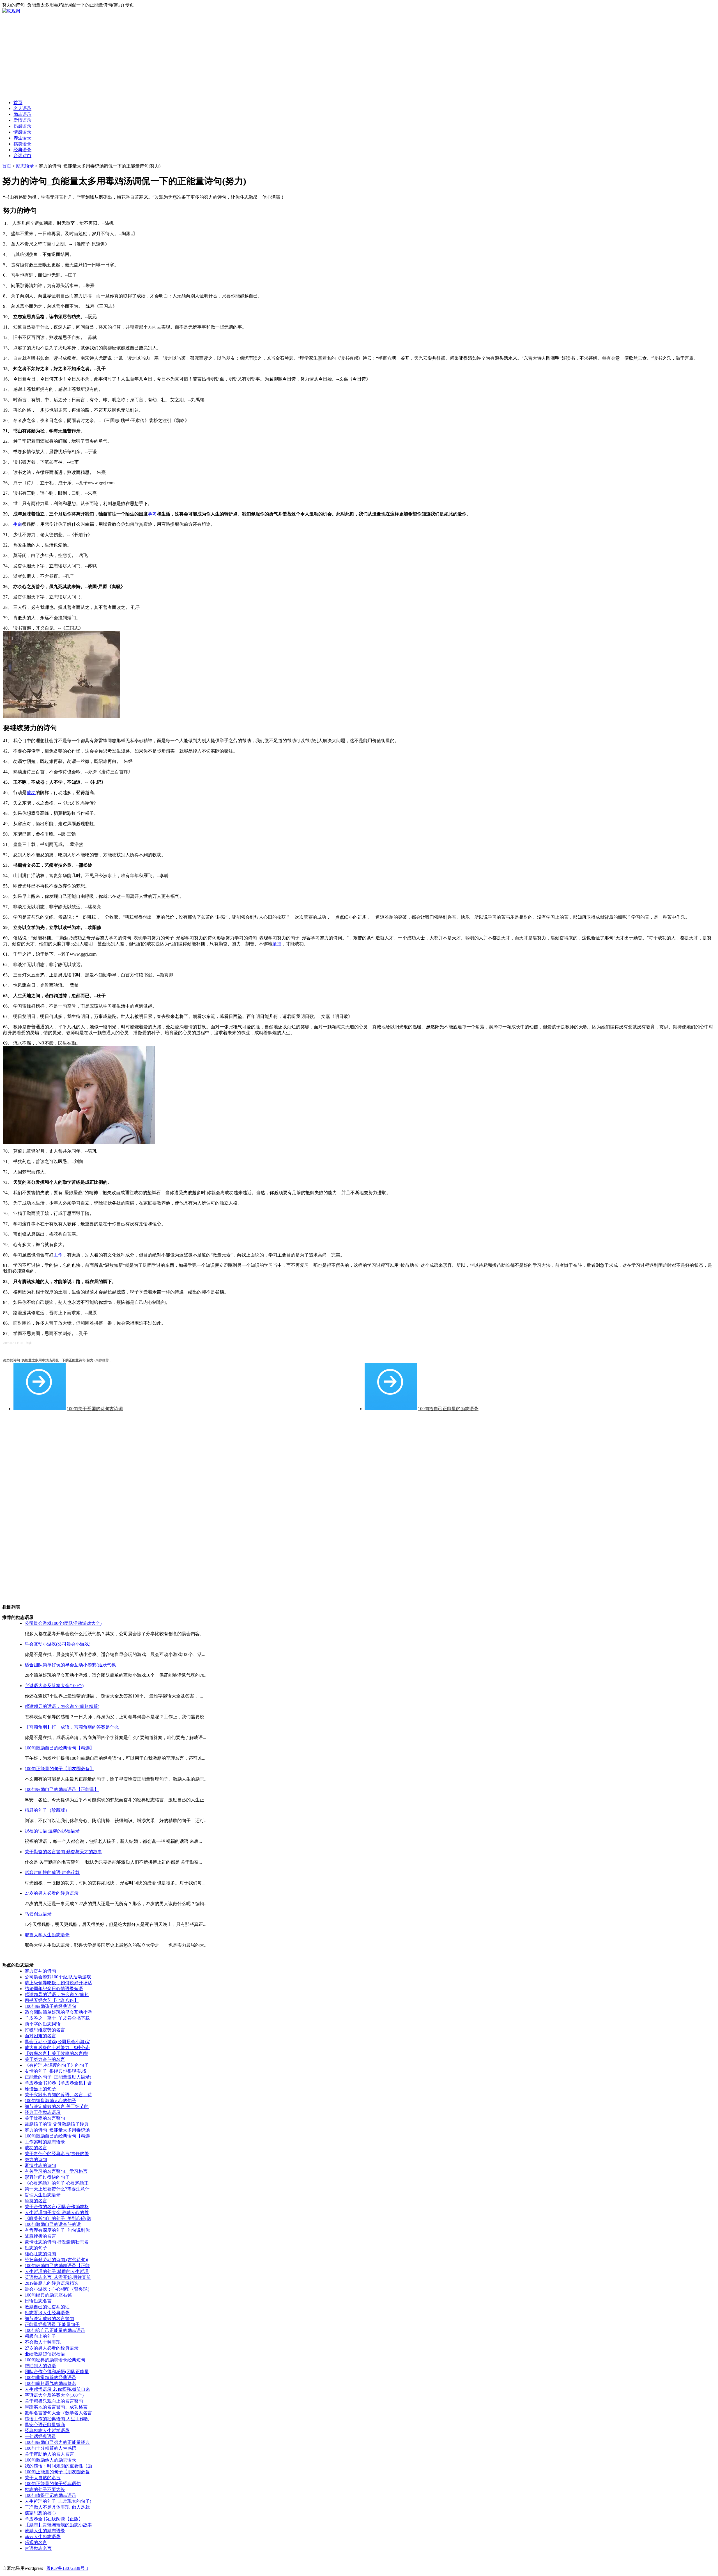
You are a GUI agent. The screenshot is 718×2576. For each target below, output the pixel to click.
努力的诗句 (36, 2159)
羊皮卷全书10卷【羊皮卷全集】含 (58, 2083)
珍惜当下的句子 (40, 2089)
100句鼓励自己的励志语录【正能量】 (62, 1789)
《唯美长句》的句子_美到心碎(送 (58, 2218)
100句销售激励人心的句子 (50, 2101)
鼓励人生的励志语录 (45, 2531)
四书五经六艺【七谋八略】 (52, 2000)
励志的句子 (36, 2248)
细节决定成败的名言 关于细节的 (57, 2106)
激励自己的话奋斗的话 (47, 2307)
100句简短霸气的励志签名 (50, 2383)
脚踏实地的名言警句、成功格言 (56, 2407)
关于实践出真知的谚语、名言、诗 (58, 2095)
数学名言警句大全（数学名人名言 (58, 2413)
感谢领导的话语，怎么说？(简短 (57, 1994)
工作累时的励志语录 (45, 2142)
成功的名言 (36, 2148)
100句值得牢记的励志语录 (50, 2495)
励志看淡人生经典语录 (47, 2313)
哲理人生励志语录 (43, 2195)
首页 (7, 166)
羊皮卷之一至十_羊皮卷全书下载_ (58, 2018)
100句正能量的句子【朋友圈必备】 (59, 1769)
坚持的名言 (36, 2201)
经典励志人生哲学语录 (47, 2431)
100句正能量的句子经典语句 (53, 2484)
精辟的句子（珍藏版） (47, 1810)
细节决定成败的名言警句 (49, 2319)
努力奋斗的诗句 (40, 1971)
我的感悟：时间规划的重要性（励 (58, 2466)
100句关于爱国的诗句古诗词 (95, 1409)
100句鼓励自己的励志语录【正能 (57, 2266)
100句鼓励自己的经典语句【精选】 (59, 1748)
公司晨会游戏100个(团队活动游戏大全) (63, 1623)
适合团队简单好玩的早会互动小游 (58, 2012)
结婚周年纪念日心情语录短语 (54, 1989)
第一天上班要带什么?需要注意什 (57, 2189)
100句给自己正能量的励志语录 (448, 1409)
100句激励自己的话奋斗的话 (53, 2224)
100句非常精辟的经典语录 (50, 2377)
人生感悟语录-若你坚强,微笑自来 (57, 2389)
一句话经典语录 (40, 2436)
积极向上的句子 (40, 2336)
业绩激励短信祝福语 (45, 2354)
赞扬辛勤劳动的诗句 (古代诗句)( (57, 2260)
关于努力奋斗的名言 (45, 2059)
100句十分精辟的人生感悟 (50, 2448)
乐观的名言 (36, 2542)
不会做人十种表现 (43, 2342)
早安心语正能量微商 (45, 2425)
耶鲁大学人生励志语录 (47, 1935)
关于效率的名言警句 (45, 2118)
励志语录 (25, 166)
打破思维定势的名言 (45, 2030)
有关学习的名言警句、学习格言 (56, 2171)
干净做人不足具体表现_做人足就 (57, 2507)
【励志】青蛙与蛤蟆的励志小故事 (58, 2525)
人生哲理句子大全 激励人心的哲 (57, 2213)
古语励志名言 (38, 2548)
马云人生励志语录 (43, 2537)
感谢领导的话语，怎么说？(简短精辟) (62, 1706)
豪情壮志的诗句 (40, 2165)
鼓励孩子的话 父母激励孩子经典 (57, 2124)
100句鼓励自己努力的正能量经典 (57, 2442)
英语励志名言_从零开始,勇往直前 (58, 2277)
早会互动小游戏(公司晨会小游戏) (57, 1644)
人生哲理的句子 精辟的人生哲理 (57, 2271)
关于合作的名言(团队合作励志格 (57, 2207)
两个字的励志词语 (43, 2024)
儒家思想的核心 (40, 2513)
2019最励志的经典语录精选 (52, 2283)
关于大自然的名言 (43, 2478)
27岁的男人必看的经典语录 (52, 1893)
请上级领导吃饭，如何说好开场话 (58, 1983)
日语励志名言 (38, 2301)
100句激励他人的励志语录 (50, 2460)
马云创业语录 (38, 1914)
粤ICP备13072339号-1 (67, 2568)
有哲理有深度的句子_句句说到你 (57, 2230)
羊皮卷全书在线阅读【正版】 (54, 2519)
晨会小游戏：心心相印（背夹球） (58, 2289)
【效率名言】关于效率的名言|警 (57, 2053)
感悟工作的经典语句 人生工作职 (57, 2419)
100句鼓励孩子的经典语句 (50, 2006)
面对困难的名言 (40, 2036)
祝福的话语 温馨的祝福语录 (52, 1831)
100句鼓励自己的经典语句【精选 (57, 2136)
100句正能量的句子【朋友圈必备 (57, 2472)
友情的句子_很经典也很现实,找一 (58, 2071)
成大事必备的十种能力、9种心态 (57, 2048)
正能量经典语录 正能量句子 (52, 2324)
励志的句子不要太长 (45, 2489)
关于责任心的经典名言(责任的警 (57, 2154)
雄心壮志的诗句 (40, 2254)
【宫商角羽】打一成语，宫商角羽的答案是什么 (72, 1727)
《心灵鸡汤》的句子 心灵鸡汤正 (57, 2183)
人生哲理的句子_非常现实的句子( (58, 2501)
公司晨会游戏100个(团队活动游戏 (58, 1977)
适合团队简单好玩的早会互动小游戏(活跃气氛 (70, 1665)
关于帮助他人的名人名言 (49, 2454)
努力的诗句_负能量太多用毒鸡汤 (57, 2130)
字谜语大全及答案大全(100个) (54, 1686)
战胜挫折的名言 (40, 2236)
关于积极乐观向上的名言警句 (54, 2401)
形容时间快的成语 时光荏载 (52, 1872)
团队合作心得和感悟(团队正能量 (57, 2372)
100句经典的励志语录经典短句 (55, 2360)
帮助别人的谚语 (40, 2366)
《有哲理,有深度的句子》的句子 (57, 2065)
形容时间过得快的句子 (47, 2177)
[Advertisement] (359, 56)
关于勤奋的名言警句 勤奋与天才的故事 (63, 1852)
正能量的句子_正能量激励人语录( (58, 2077)
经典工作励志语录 (43, 2112)
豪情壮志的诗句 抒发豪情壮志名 (57, 2242)
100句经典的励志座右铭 (48, 2295)
